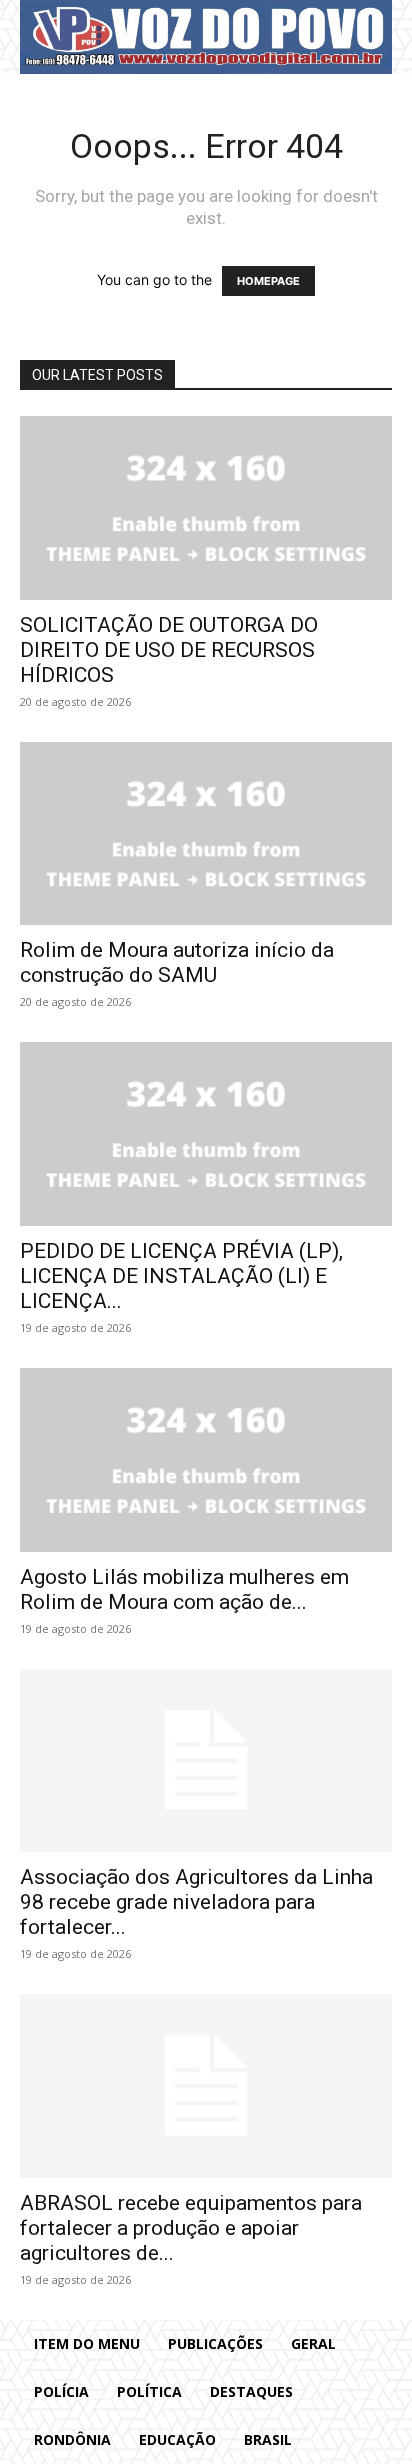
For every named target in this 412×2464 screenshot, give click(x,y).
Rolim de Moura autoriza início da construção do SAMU (177, 962)
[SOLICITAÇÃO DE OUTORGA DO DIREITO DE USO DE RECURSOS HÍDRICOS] (206, 508)
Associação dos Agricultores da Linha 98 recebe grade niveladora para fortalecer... (196, 1902)
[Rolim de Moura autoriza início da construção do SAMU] (206, 834)
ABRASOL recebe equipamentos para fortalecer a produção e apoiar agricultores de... (191, 2228)
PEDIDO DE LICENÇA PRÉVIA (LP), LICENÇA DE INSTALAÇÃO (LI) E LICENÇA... (181, 1276)
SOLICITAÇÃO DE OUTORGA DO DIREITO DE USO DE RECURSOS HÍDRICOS (169, 650)
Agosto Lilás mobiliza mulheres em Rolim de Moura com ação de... (184, 1589)
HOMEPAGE (268, 281)
